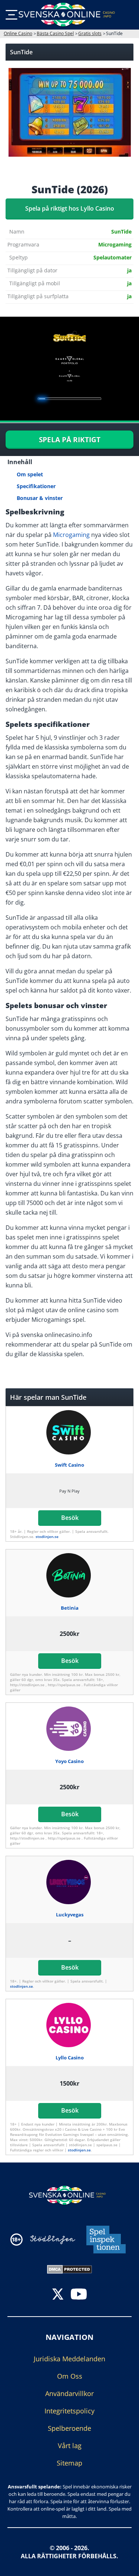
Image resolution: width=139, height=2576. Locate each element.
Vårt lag (70, 2446)
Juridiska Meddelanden (69, 2359)
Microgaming (71, 535)
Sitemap (69, 2463)
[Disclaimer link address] (53, 2240)
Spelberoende (69, 2428)
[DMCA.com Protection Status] (69, 2269)
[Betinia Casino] (69, 1575)
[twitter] (58, 2295)
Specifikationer (36, 486)
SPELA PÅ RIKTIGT (70, 440)
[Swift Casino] (69, 1432)
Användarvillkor (69, 2393)
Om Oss (70, 2376)
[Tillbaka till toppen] (124, 2565)
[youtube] (79, 2295)
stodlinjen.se (47, 1537)
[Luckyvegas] (69, 1882)
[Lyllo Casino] (69, 2025)
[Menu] (11, 15)
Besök (69, 1518)
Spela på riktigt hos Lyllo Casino (70, 208)
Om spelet (30, 474)
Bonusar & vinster (40, 498)
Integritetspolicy (69, 2411)
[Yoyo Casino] (69, 1729)
